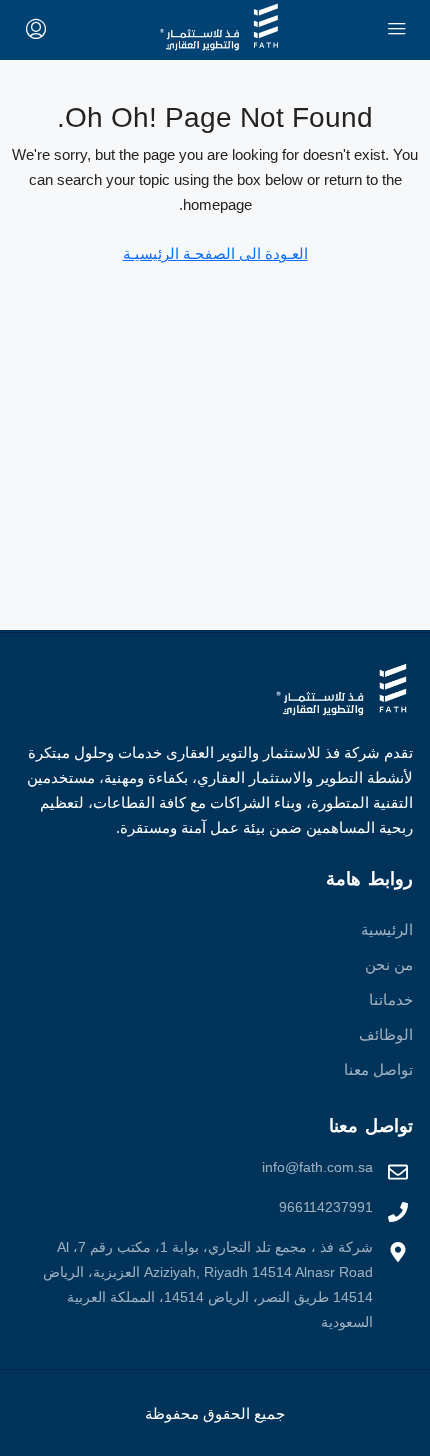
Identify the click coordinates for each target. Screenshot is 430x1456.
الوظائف (386, 1034)
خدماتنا (391, 999)
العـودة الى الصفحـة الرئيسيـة (215, 253)
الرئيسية (387, 929)
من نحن (389, 964)
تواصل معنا (378, 1069)
